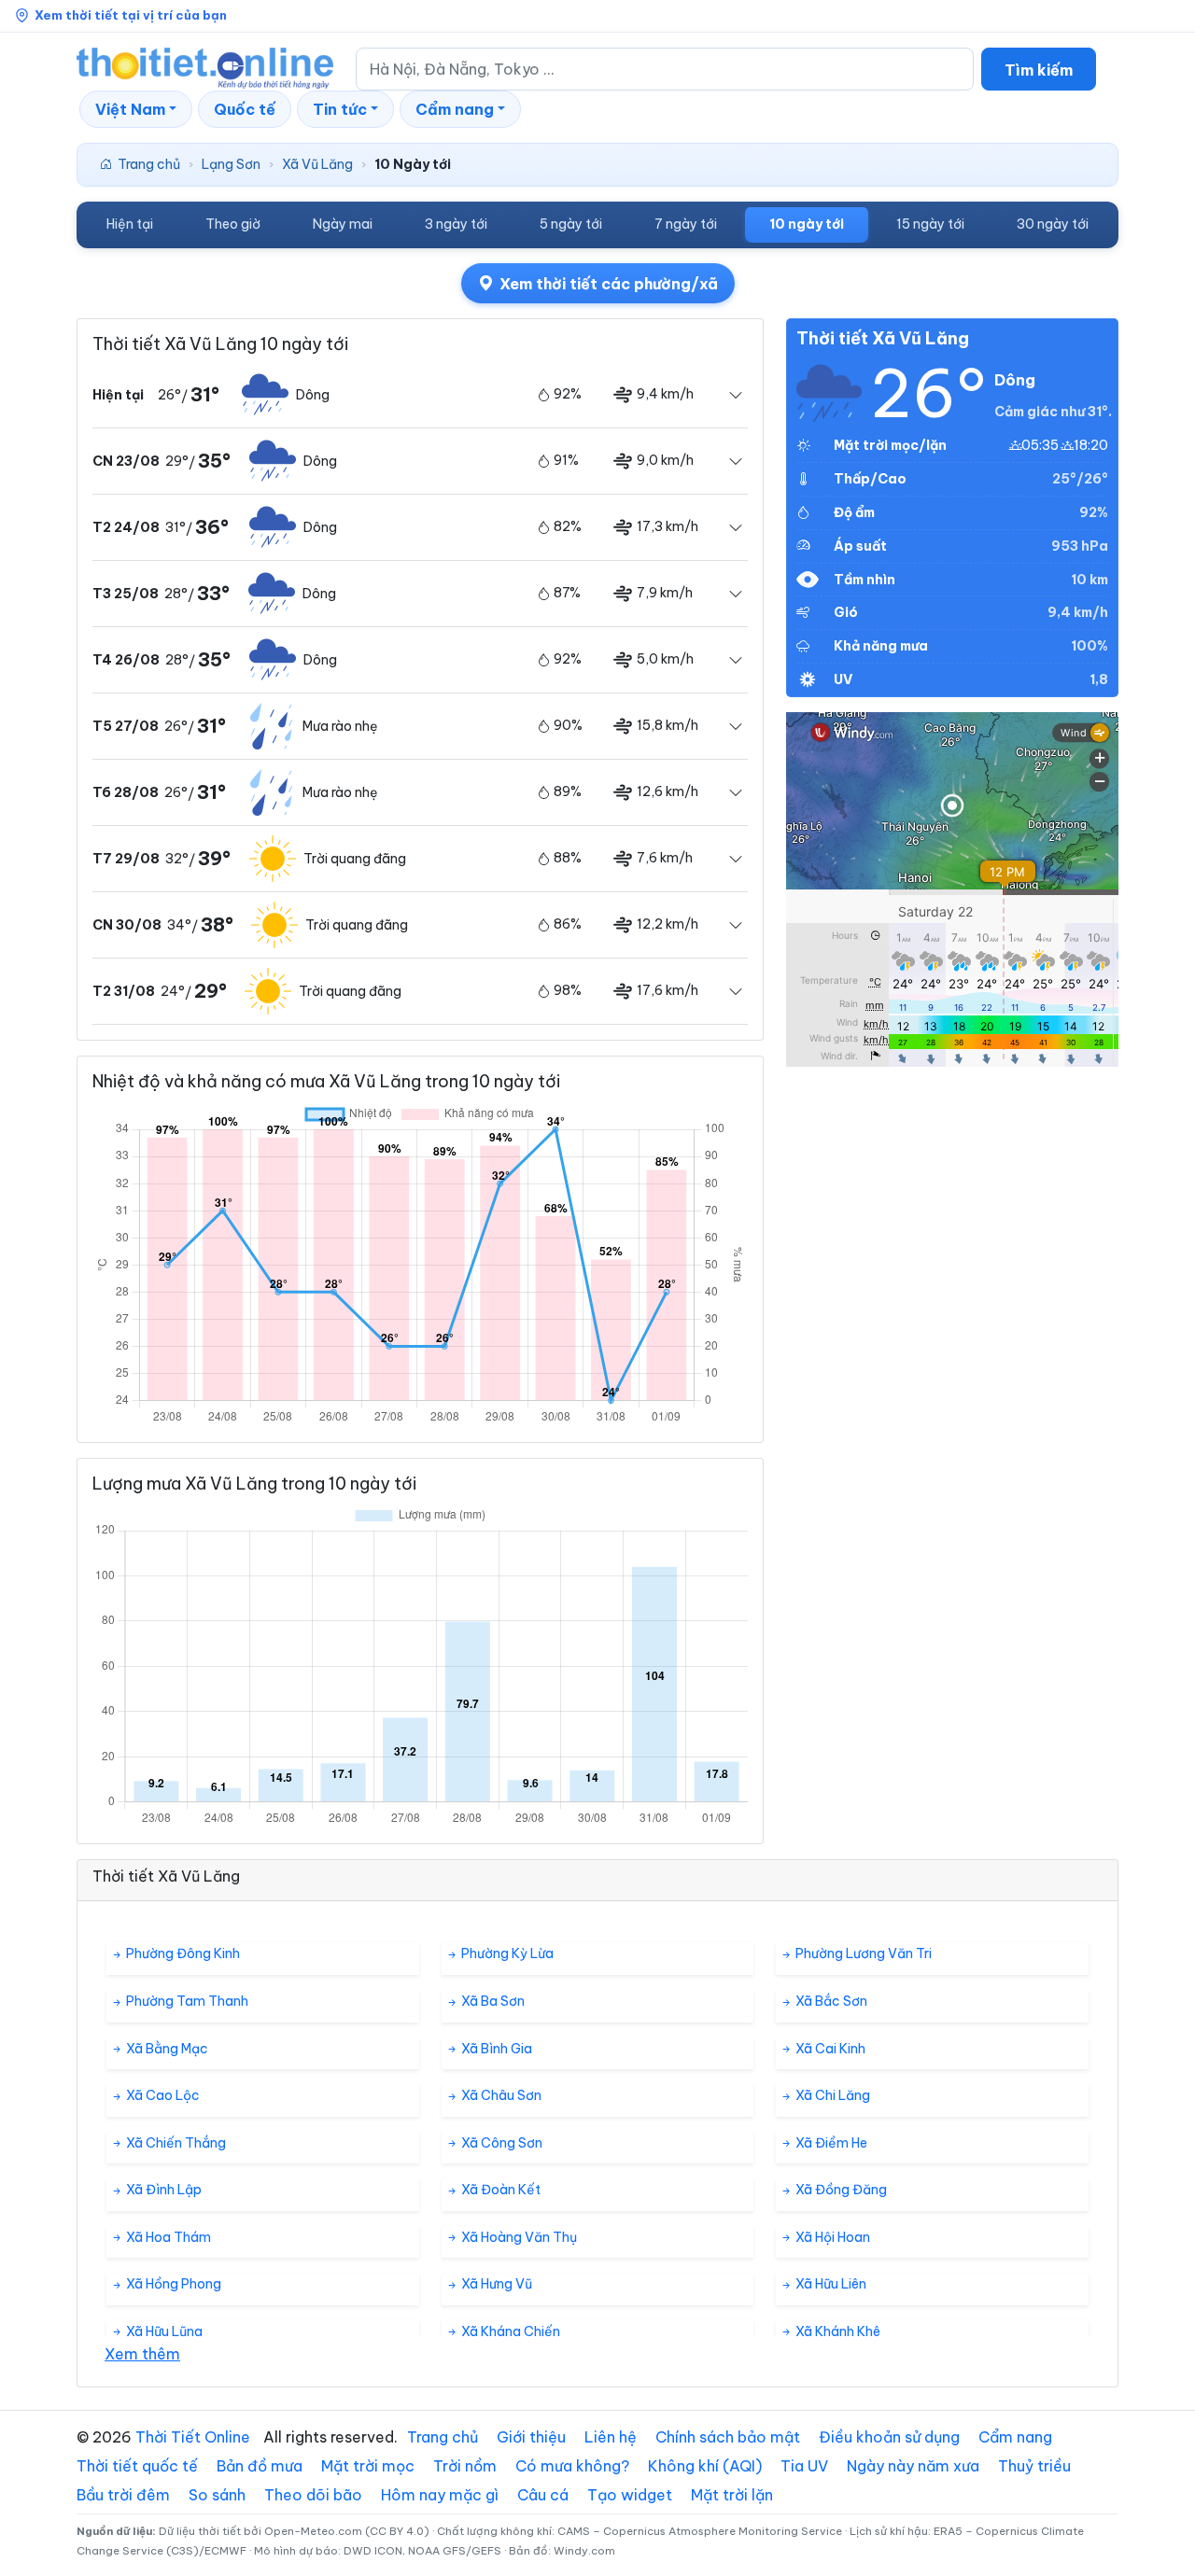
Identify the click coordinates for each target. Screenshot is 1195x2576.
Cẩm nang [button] (455, 109)
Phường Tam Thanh (186, 2001)
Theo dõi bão (313, 2495)
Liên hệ (611, 2437)
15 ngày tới (930, 224)
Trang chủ (149, 164)
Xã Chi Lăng (831, 2095)
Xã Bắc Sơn (830, 2001)
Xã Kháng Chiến (509, 2331)
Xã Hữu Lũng (163, 2331)
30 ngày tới (1053, 224)
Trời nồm (465, 2466)
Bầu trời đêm (123, 2495)
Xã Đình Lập (162, 2190)
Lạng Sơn (231, 164)
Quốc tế (245, 109)
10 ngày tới (807, 224)
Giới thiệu (531, 2437)
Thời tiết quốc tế (137, 2466)
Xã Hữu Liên (829, 2284)
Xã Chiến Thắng (175, 2143)
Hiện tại (130, 224)
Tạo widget (630, 2495)
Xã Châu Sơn (500, 2095)
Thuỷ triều (1034, 2466)
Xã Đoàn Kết (499, 2190)
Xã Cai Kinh (829, 2049)
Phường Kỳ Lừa (506, 1953)
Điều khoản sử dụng (889, 2437)
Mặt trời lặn (732, 2495)
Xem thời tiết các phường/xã (609, 284)
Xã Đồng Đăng (840, 2190)
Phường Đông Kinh (182, 1953)
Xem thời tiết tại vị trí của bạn (131, 15)
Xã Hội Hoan (831, 2237)
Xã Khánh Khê (836, 2331)
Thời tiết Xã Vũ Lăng (883, 338)
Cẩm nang (1015, 2437)
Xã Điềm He (830, 2143)
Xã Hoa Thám (167, 2237)
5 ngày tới (571, 224)
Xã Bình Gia (495, 2049)
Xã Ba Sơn (492, 2001)
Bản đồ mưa (260, 2466)
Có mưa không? (572, 2466)
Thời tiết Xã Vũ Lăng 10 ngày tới (220, 344)
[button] (136, 109)
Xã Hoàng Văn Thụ (518, 2237)
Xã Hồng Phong (172, 2284)
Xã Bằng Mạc (166, 2049)
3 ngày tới (456, 224)
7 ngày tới (686, 224)
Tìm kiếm (1039, 70)
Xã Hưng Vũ (495, 2284)
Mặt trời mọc (368, 2466)
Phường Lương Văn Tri (862, 1953)
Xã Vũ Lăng (317, 164)
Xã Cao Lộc (162, 2095)
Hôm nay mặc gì (440, 2495)
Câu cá (543, 2495)
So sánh (217, 2495)
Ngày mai (343, 224)
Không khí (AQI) (705, 2466)
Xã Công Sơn (500, 2143)
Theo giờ (233, 224)
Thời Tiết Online (193, 2437)
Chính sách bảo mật (728, 2437)
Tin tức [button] (340, 109)
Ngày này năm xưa (913, 2466)
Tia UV (804, 2466)
